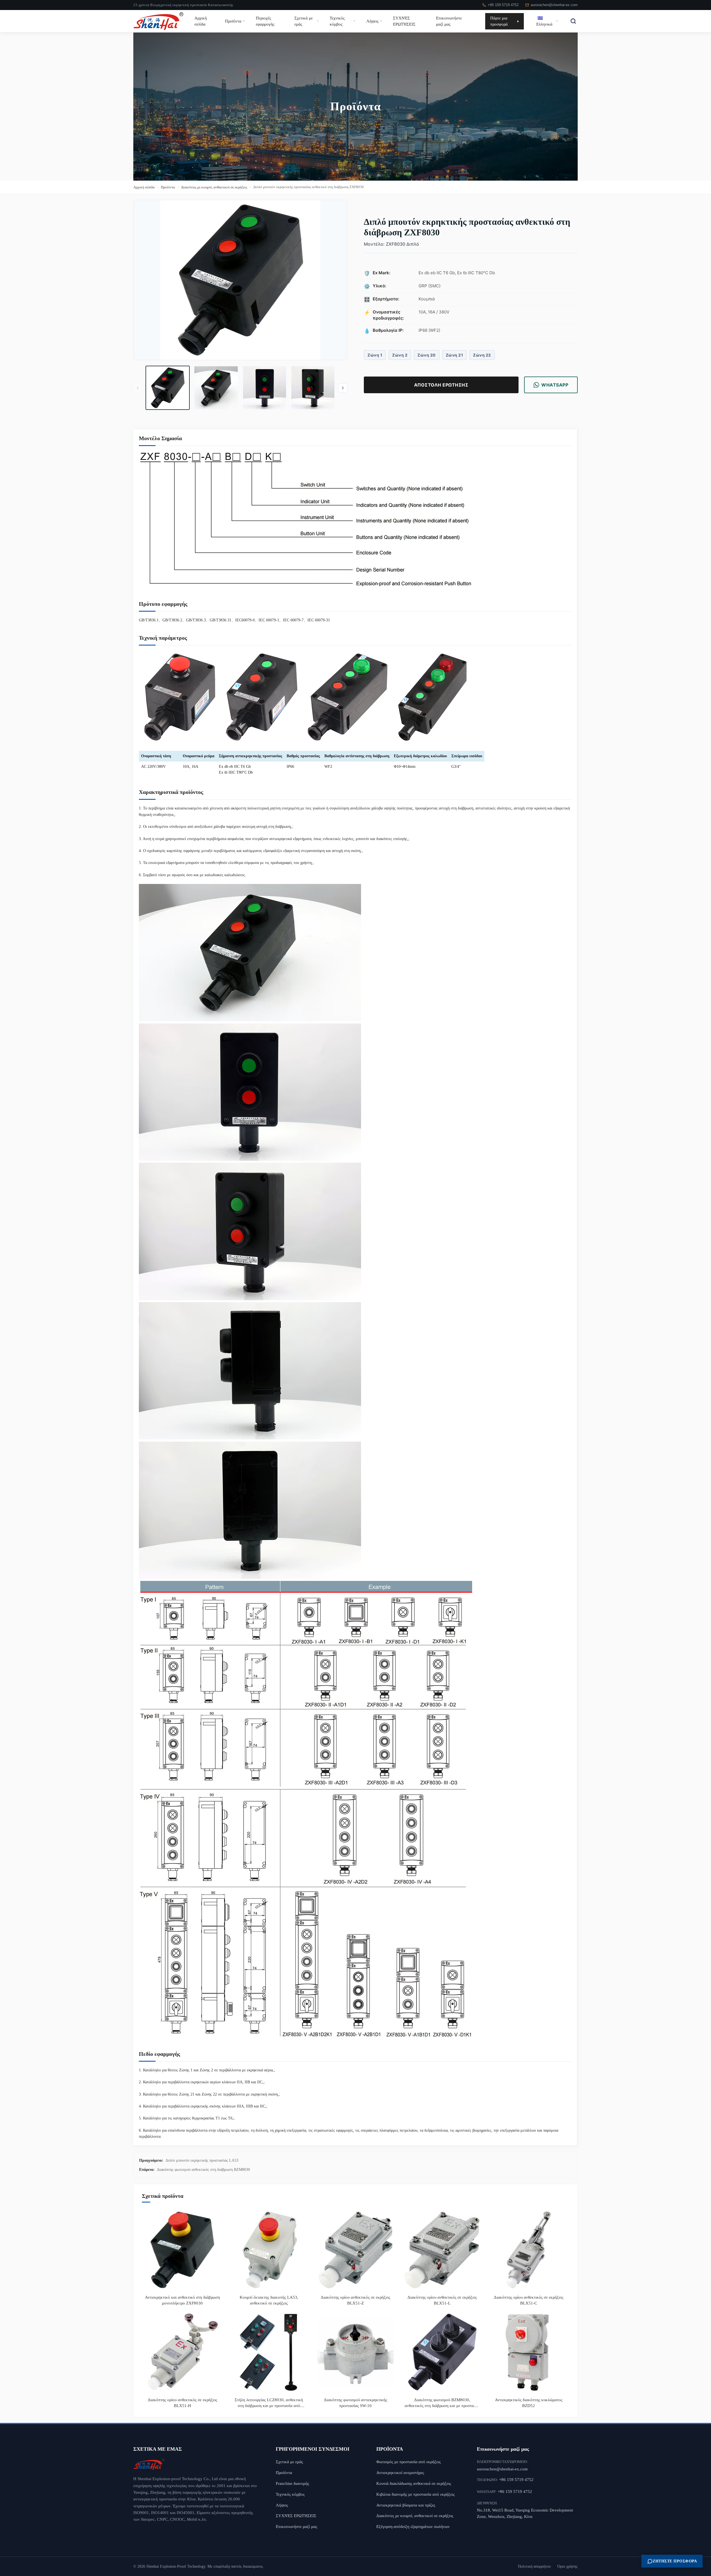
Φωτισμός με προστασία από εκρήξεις (409, 2462)
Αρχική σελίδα (201, 21)
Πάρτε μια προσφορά (499, 21)
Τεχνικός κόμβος (337, 21)
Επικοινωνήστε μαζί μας (449, 21)
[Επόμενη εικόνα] (343, 388)
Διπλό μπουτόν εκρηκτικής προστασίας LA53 (202, 2160)
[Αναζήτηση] (573, 21)
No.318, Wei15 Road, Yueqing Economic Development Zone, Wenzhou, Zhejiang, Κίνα (525, 2513)
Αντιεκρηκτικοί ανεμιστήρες (400, 2472)
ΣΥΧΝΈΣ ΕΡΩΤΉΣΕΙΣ (404, 21)
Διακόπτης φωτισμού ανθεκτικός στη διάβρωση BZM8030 (203, 2170)
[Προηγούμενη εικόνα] (138, 388)
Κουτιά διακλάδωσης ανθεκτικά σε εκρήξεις (414, 2483)
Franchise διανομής (292, 2483)
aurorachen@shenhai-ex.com (554, 5)
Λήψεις (372, 21)
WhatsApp (555, 385)
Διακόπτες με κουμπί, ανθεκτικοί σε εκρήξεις (214, 187)
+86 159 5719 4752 (503, 5)
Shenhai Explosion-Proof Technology (176, 2566)
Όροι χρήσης (568, 2566)
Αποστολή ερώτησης (441, 385)
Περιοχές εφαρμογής (265, 21)
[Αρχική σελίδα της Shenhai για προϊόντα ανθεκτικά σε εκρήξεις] (196, 2464)
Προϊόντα (233, 21)
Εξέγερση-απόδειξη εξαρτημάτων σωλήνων (413, 2526)
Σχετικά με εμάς (304, 21)
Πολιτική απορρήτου (534, 2566)
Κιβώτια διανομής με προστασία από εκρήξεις (415, 2494)
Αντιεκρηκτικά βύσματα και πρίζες (406, 2505)
